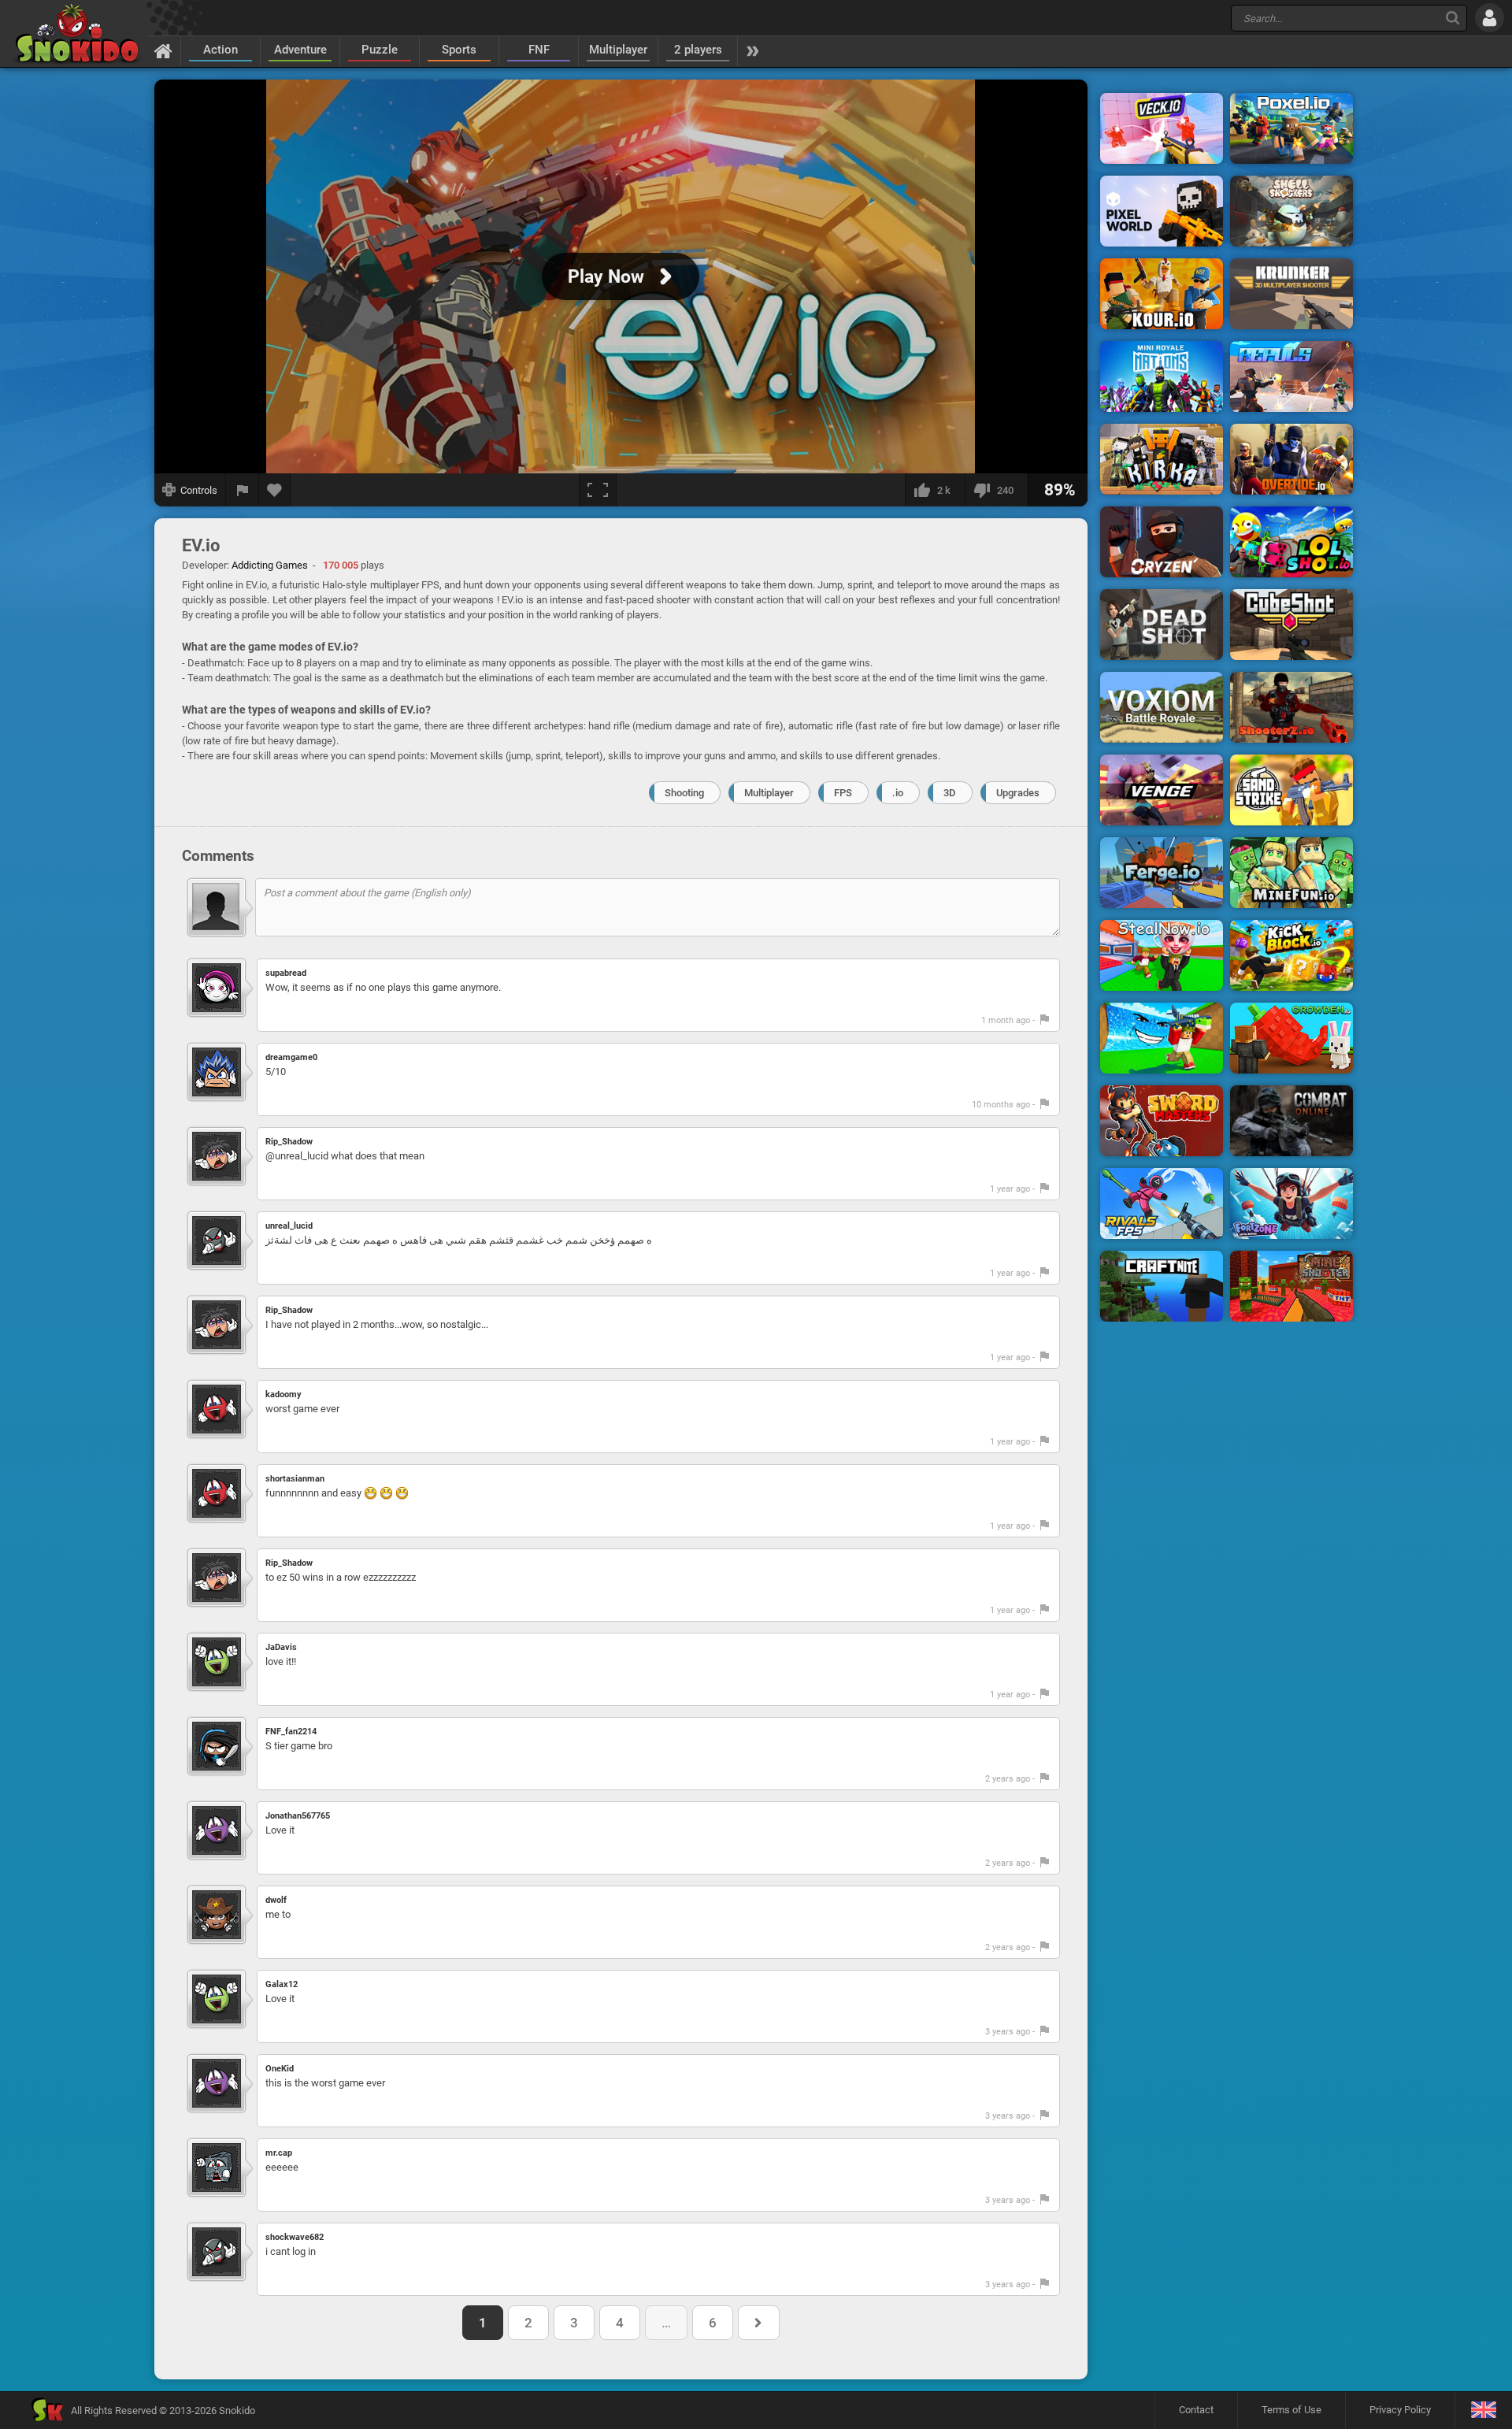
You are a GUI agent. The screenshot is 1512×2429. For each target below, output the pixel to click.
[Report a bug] (243, 490)
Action (220, 50)
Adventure (300, 50)
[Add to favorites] (275, 490)
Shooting (684, 793)
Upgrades (1018, 793)
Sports (459, 50)
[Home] (163, 50)
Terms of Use (1291, 2410)
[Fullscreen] (598, 490)
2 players (698, 50)
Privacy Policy (1400, 2410)
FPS (843, 793)
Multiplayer (618, 50)
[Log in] (1490, 18)
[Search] (1453, 18)
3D (950, 793)
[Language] (1483, 2410)
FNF (539, 50)
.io (898, 793)
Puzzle (380, 50)
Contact (1196, 2410)
